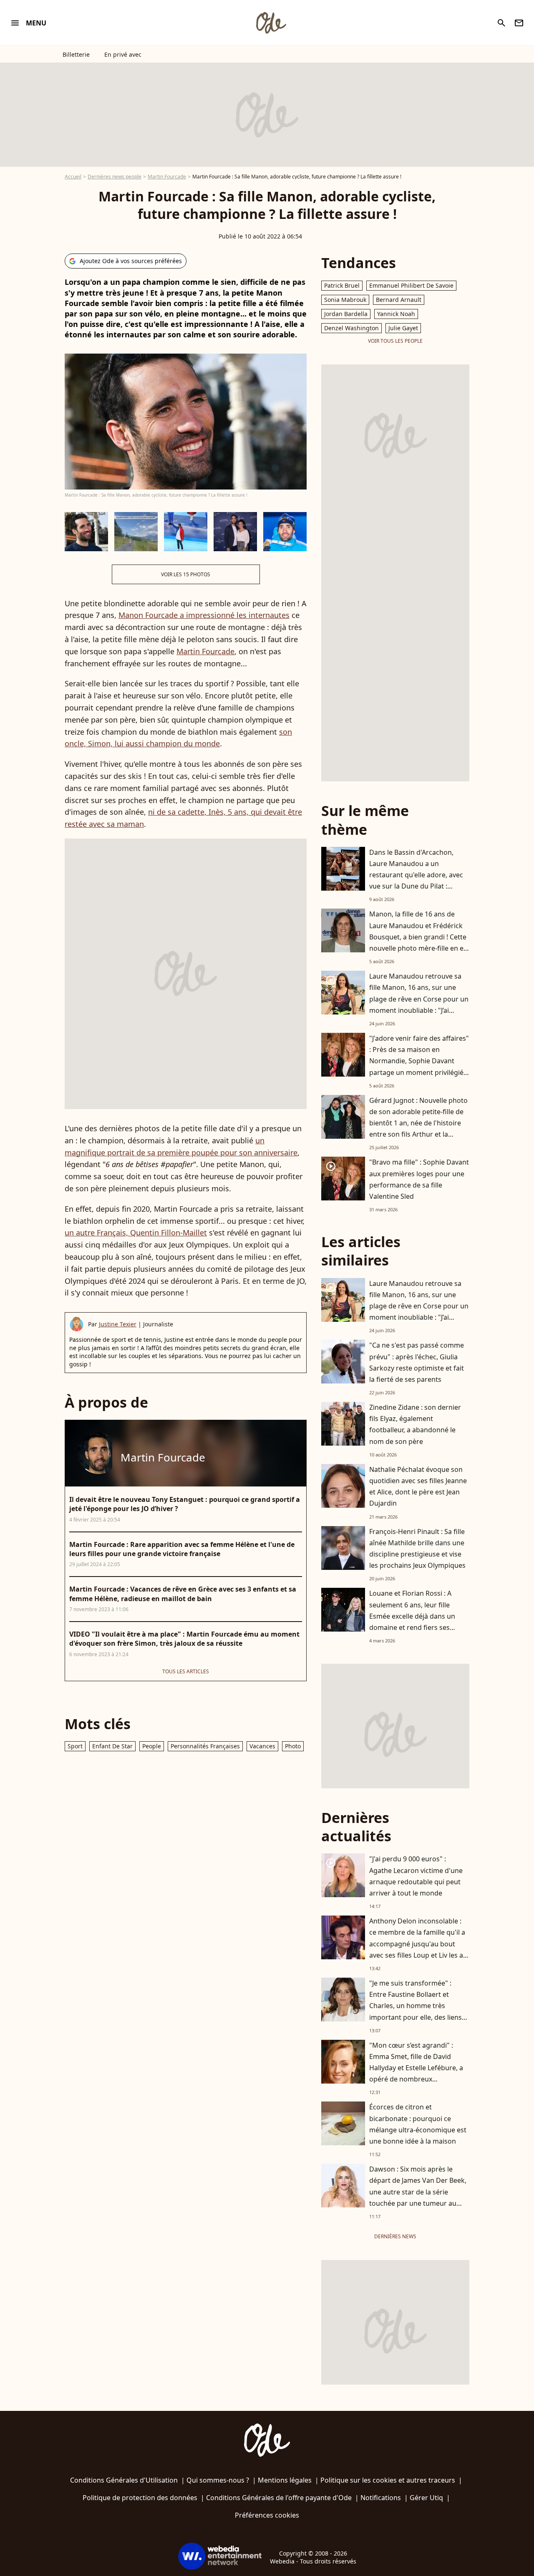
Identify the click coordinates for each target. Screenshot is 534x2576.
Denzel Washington (351, 328)
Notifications (381, 2498)
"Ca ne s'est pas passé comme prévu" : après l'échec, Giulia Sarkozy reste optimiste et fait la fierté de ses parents (417, 1362)
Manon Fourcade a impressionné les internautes (204, 615)
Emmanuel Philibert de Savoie (411, 285)
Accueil (73, 177)
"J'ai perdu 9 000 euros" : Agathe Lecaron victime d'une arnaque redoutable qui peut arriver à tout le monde (416, 1876)
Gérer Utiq (426, 2498)
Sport (75, 1746)
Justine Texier (118, 1324)
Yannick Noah (396, 314)
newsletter (519, 23)
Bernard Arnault (399, 300)
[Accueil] (271, 23)
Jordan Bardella (346, 314)
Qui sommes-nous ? (218, 2480)
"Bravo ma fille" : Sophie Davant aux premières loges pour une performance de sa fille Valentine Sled (419, 1179)
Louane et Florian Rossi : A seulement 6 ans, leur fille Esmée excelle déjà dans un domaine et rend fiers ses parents (412, 1616)
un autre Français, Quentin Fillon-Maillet (136, 1233)
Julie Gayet (403, 328)
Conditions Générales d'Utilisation (124, 2480)
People (152, 1746)
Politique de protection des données (140, 2498)
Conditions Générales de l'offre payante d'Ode (279, 2498)
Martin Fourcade (167, 177)
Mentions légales (285, 2480)
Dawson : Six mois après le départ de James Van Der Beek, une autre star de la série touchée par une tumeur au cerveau (418, 2192)
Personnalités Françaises (205, 1746)
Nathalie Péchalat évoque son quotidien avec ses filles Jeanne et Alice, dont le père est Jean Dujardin (418, 1486)
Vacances (262, 1746)
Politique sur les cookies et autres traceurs (388, 2480)
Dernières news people (115, 177)
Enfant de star (112, 1746)
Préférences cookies (267, 2515)
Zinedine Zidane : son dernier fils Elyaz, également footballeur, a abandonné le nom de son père (415, 1424)
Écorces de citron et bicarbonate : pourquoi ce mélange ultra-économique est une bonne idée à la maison (418, 2124)
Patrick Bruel (342, 285)
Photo (293, 1746)
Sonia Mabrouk (345, 300)
